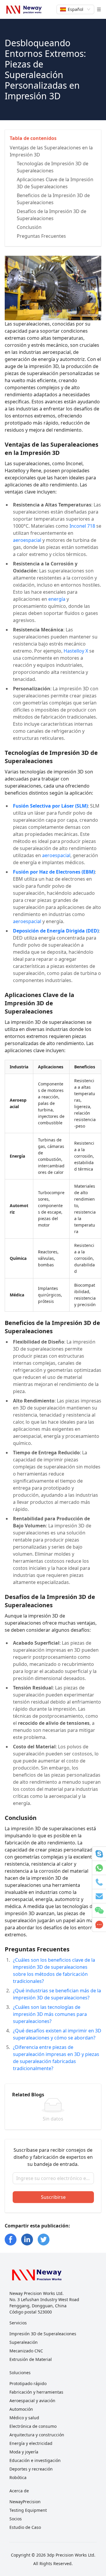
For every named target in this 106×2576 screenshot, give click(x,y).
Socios (16, 2519)
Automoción (21, 2409)
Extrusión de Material (31, 2359)
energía (57, 599)
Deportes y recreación (31, 2469)
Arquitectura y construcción (37, 2435)
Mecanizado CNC (26, 2351)
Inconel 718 (82, 526)
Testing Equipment (28, 2510)
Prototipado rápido (28, 2383)
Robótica (18, 2477)
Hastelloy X (76, 651)
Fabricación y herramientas (36, 2392)
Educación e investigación (35, 2460)
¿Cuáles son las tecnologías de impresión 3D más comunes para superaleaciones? (50, 2014)
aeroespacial (27, 540)
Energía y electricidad (31, 2443)
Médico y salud (24, 2418)
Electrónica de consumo (33, 2426)
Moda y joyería (24, 2452)
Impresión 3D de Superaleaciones (43, 2334)
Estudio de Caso (25, 2527)
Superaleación (24, 2342)
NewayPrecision (25, 2502)
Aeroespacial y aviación (32, 2401)
